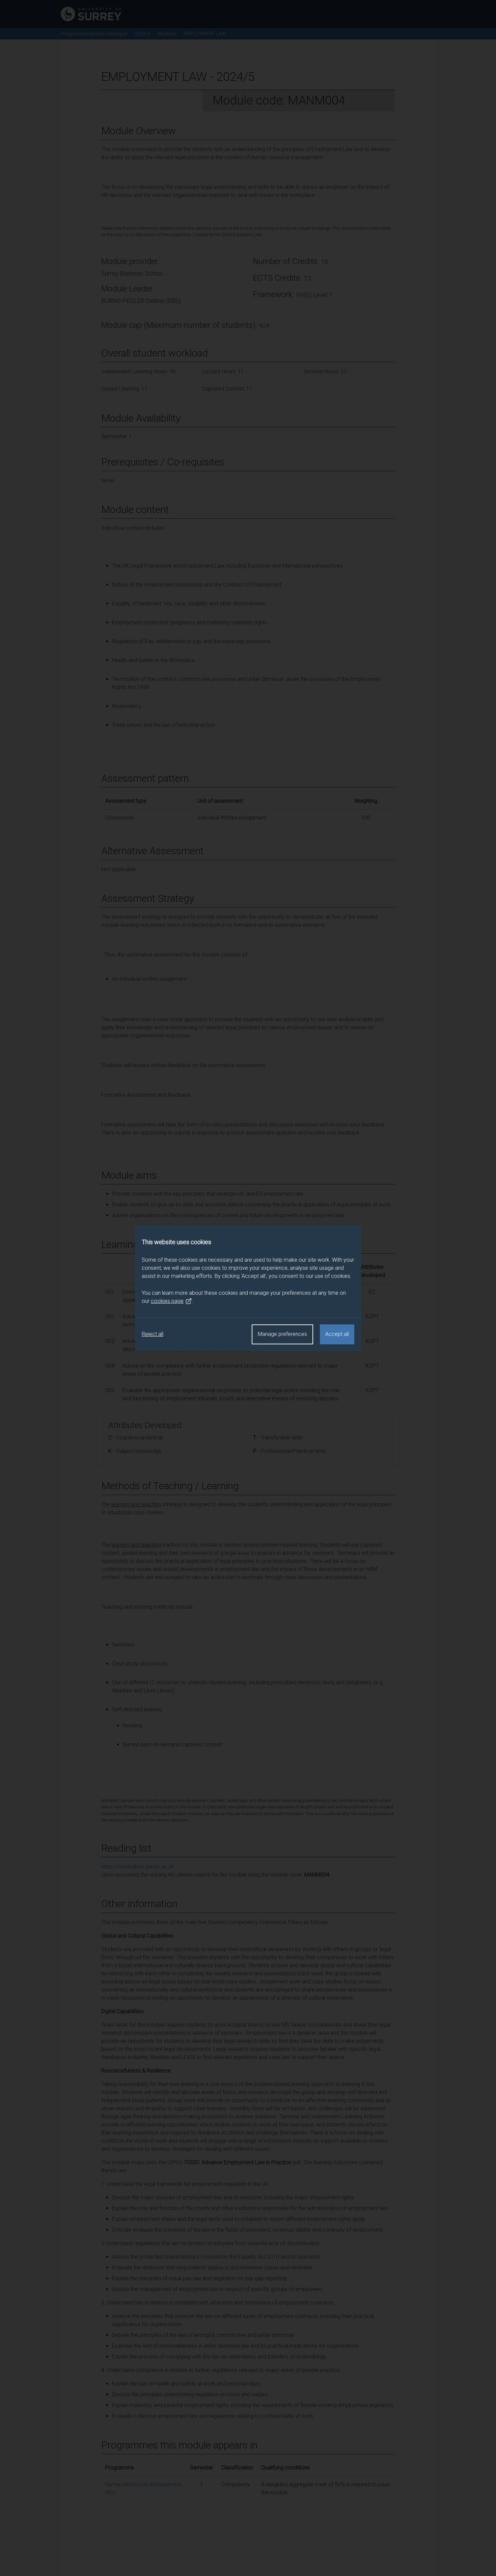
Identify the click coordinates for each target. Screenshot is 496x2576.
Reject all (153, 1334)
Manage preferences (282, 1334)
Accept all (337, 1334)
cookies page (167, 1301)
